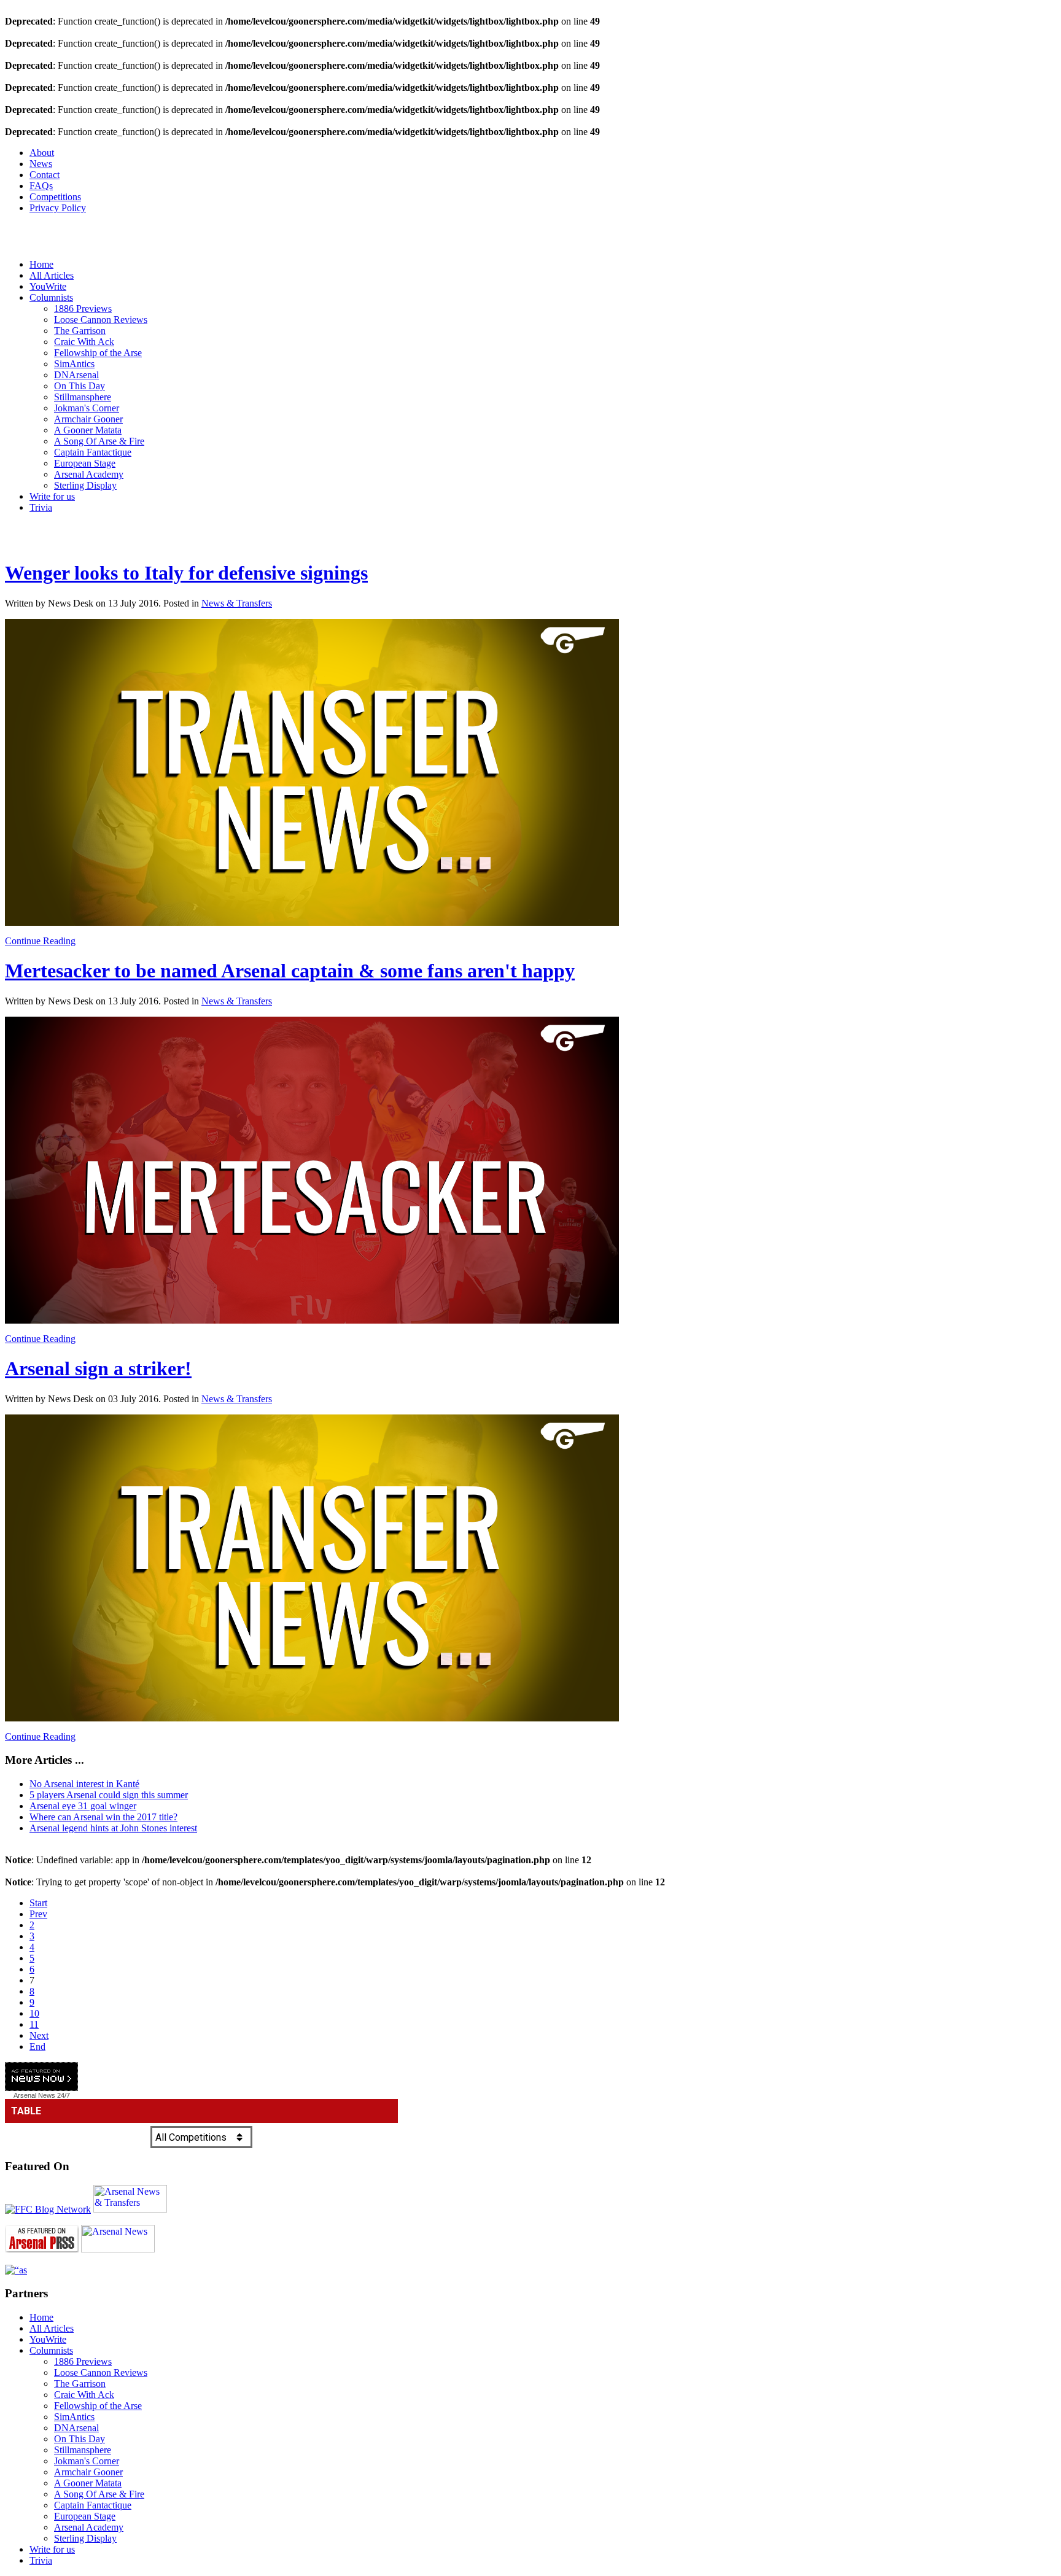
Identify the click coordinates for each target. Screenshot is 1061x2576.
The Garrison (80, 331)
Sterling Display (85, 485)
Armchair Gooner (88, 419)
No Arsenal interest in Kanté (84, 1784)
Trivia (41, 507)
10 (34, 2013)
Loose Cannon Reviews (101, 320)
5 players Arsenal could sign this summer (109, 1795)
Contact (45, 175)
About (42, 153)
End (37, 2046)
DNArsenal (76, 375)
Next (39, 2035)
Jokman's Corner (87, 408)
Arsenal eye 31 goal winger (83, 1806)
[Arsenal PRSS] (42, 2249)
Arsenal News (34, 2095)
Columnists (51, 297)
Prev (38, 1914)
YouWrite (48, 286)
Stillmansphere (83, 397)
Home (41, 264)
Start (38, 1903)
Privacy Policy (58, 208)
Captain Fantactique (93, 452)
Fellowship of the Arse (98, 353)
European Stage (85, 463)
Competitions (55, 197)
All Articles (52, 275)
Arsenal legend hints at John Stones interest (113, 1828)
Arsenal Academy (89, 474)
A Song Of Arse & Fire (99, 441)
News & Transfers (237, 603)
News (41, 164)
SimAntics (74, 364)
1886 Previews (83, 308)
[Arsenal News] (118, 2249)
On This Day (80, 386)
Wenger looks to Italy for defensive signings (186, 573)
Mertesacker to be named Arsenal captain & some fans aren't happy (290, 971)
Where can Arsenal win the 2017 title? (103, 1817)
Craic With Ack (84, 342)
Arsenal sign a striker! (98, 1368)
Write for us (52, 496)
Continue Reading (40, 941)
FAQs (41, 186)
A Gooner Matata (88, 430)
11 (34, 2024)
